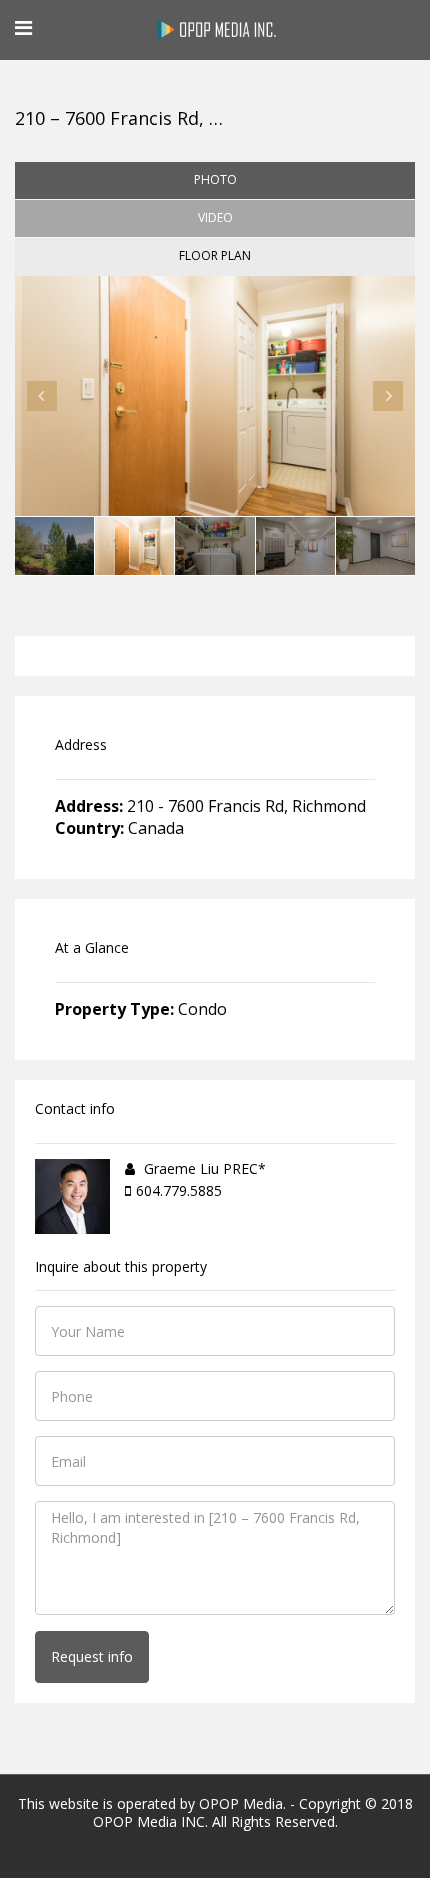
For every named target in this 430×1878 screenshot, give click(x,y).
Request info (92, 1656)
